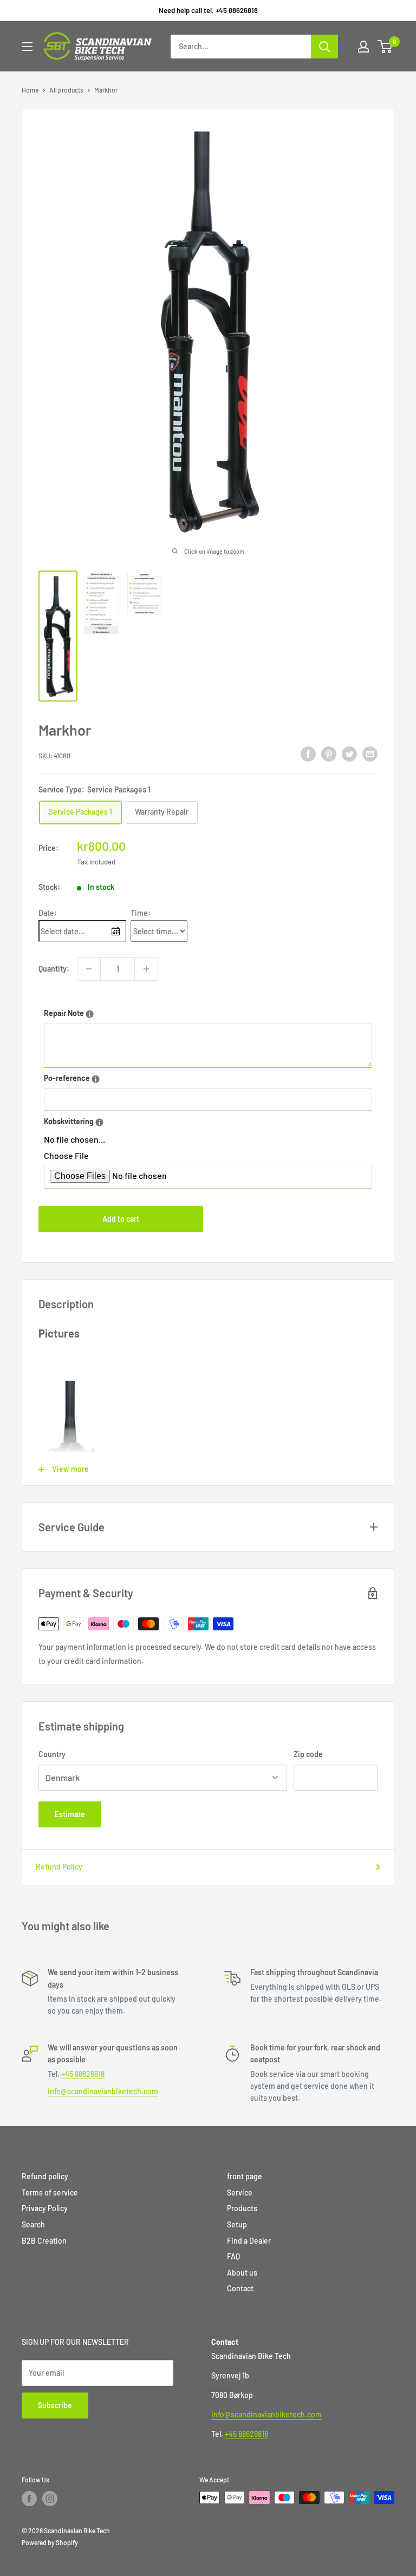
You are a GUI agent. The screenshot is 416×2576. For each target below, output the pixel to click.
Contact (240, 2288)
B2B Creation (44, 2241)
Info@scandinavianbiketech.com (266, 2414)
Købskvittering (101, 1120)
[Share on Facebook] (308, 754)
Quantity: (54, 969)
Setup (237, 2224)
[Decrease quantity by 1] (89, 969)
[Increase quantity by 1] (146, 969)
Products (242, 2208)
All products (66, 90)
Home (30, 90)
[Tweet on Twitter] (349, 754)
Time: (141, 913)
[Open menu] (27, 47)
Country (52, 1754)
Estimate (70, 1814)
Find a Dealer (249, 2241)
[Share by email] (370, 754)
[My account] (363, 47)
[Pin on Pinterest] (329, 754)
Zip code (308, 1754)
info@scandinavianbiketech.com (103, 2091)
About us (242, 2273)
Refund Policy (59, 1867)
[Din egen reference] (96, 1079)
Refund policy (45, 2176)
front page (245, 2176)
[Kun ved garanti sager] (99, 1122)
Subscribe (55, 2405)
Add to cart (121, 1219)
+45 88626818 (83, 2074)
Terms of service (50, 2192)
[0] (385, 47)
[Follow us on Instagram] (50, 2499)
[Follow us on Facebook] (29, 2499)
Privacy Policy (45, 2208)
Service (240, 2192)
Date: (48, 913)
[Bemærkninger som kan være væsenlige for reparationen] (90, 1014)
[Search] (324, 47)
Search (33, 2224)
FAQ (233, 2256)
